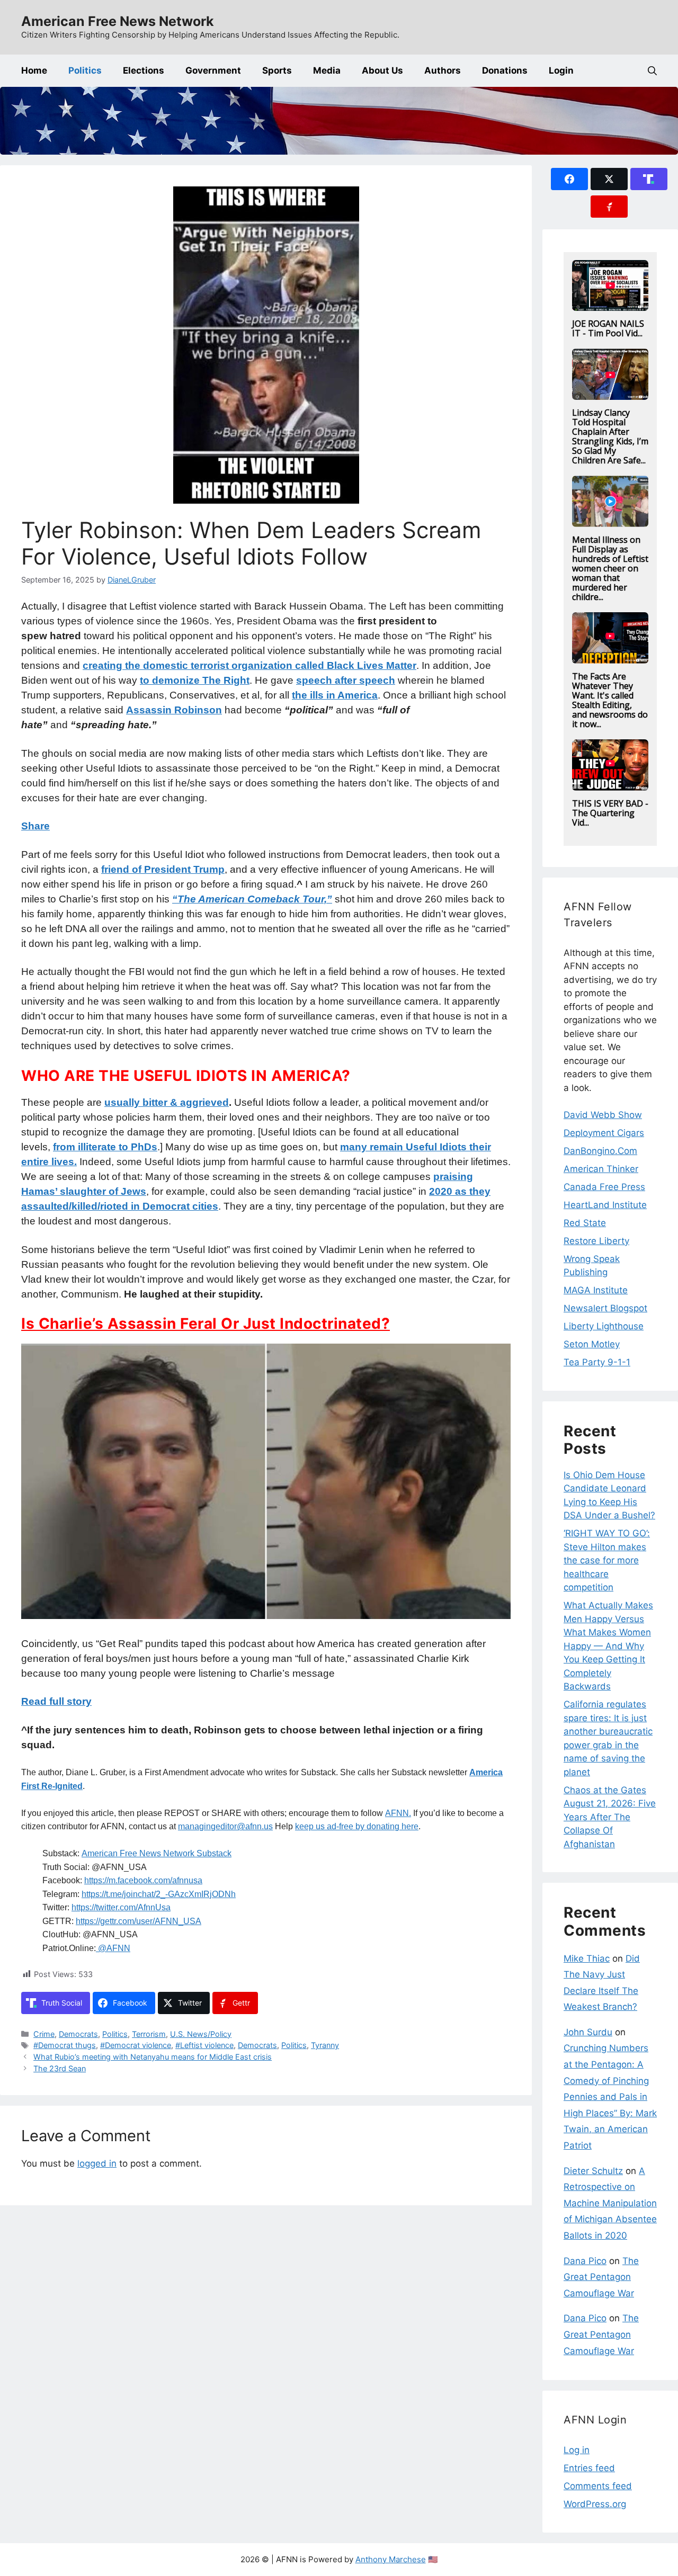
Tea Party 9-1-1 (597, 1362)
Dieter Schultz (593, 2171)
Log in (577, 2450)
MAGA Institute (596, 1290)
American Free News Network (118, 21)
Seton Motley (592, 1344)
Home (34, 70)
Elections (144, 70)
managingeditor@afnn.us (225, 1826)
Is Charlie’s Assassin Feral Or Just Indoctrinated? (206, 1323)
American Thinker (601, 1169)
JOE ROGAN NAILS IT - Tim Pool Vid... (608, 328)
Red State (585, 1223)
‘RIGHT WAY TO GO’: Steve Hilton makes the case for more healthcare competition (607, 1560)
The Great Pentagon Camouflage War (601, 2277)
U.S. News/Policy (201, 2034)
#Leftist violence (204, 2045)
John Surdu (588, 2032)
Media (327, 70)
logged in (97, 2163)
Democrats (78, 2034)
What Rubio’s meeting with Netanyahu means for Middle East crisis (153, 2057)
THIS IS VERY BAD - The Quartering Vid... (610, 813)
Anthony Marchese (391, 2559)
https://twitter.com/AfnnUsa (121, 1907)
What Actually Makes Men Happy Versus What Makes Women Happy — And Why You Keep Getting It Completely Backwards (608, 1646)
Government (213, 70)
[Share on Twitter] (609, 179)
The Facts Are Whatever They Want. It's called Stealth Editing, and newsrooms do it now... (610, 700)
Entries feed (589, 2468)
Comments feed (598, 2486)
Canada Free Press (604, 1187)
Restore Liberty (596, 1241)
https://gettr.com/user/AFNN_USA (139, 1921)
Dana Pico (585, 2261)
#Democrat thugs (65, 2045)
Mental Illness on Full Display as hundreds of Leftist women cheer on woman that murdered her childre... (610, 568)
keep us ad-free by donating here (357, 1826)
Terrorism (149, 2034)
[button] (652, 71)
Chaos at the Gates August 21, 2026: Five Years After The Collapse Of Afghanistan (610, 1817)
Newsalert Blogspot (605, 1308)
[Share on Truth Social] (649, 179)
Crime (44, 2034)
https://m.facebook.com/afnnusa (143, 1880)
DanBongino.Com (600, 1151)
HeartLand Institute (605, 1205)
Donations (505, 70)
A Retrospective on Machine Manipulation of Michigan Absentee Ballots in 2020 (610, 2203)
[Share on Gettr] (609, 207)
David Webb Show (603, 1115)
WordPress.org (595, 2504)
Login (561, 70)
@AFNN (113, 1948)
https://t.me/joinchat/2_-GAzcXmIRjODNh (159, 1894)
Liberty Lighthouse (604, 1326)
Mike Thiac (587, 1958)
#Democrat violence (136, 2045)
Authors (443, 70)
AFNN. (398, 1813)
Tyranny (325, 2045)
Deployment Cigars (604, 1133)
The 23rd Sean (60, 2068)
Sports (277, 70)
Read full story (56, 1701)
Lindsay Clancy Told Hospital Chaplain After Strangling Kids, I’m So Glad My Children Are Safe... (610, 436)
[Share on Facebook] (569, 179)
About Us (382, 70)
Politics (85, 70)
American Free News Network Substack (157, 1853)
